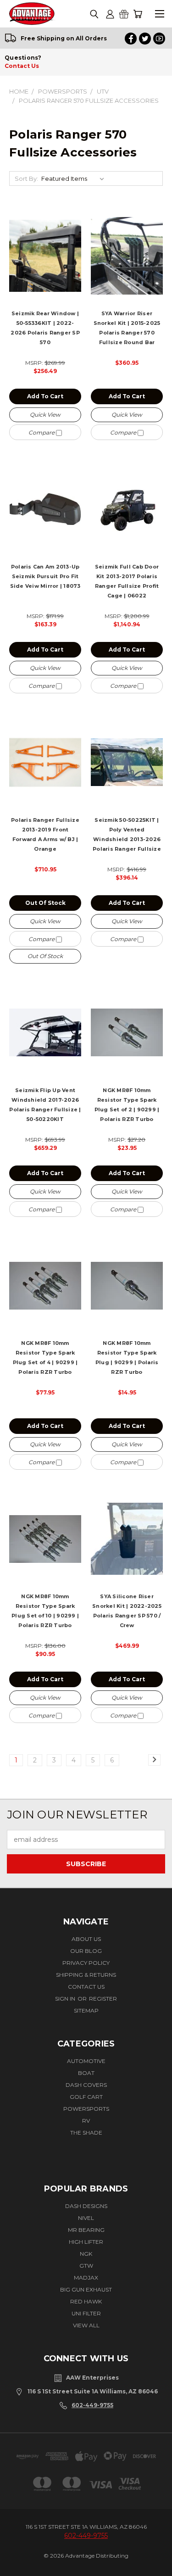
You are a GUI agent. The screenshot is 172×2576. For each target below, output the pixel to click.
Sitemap (86, 2010)
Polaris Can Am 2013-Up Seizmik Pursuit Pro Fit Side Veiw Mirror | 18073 (45, 576)
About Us (86, 1939)
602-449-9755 (92, 2405)
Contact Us (22, 66)
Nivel (86, 2218)
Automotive (86, 2061)
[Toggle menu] (159, 14)
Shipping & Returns (86, 1975)
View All (86, 2325)
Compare (42, 432)
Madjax (86, 2278)
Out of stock (45, 903)
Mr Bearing (86, 2230)
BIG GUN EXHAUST (86, 2289)
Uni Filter (86, 2313)
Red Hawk (86, 2301)
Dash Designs (86, 2206)
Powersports (86, 2109)
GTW (86, 2266)
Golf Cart (86, 2097)
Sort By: (26, 178)
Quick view (45, 415)
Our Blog (86, 1951)
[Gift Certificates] (124, 14)
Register (103, 1999)
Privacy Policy (86, 1963)
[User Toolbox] (110, 14)
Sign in (66, 1999)
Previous (17, 2561)
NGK (86, 2254)
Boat (86, 2073)
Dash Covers (86, 2085)
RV (86, 2121)
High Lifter (86, 2242)
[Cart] (138, 14)
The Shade (86, 2133)
